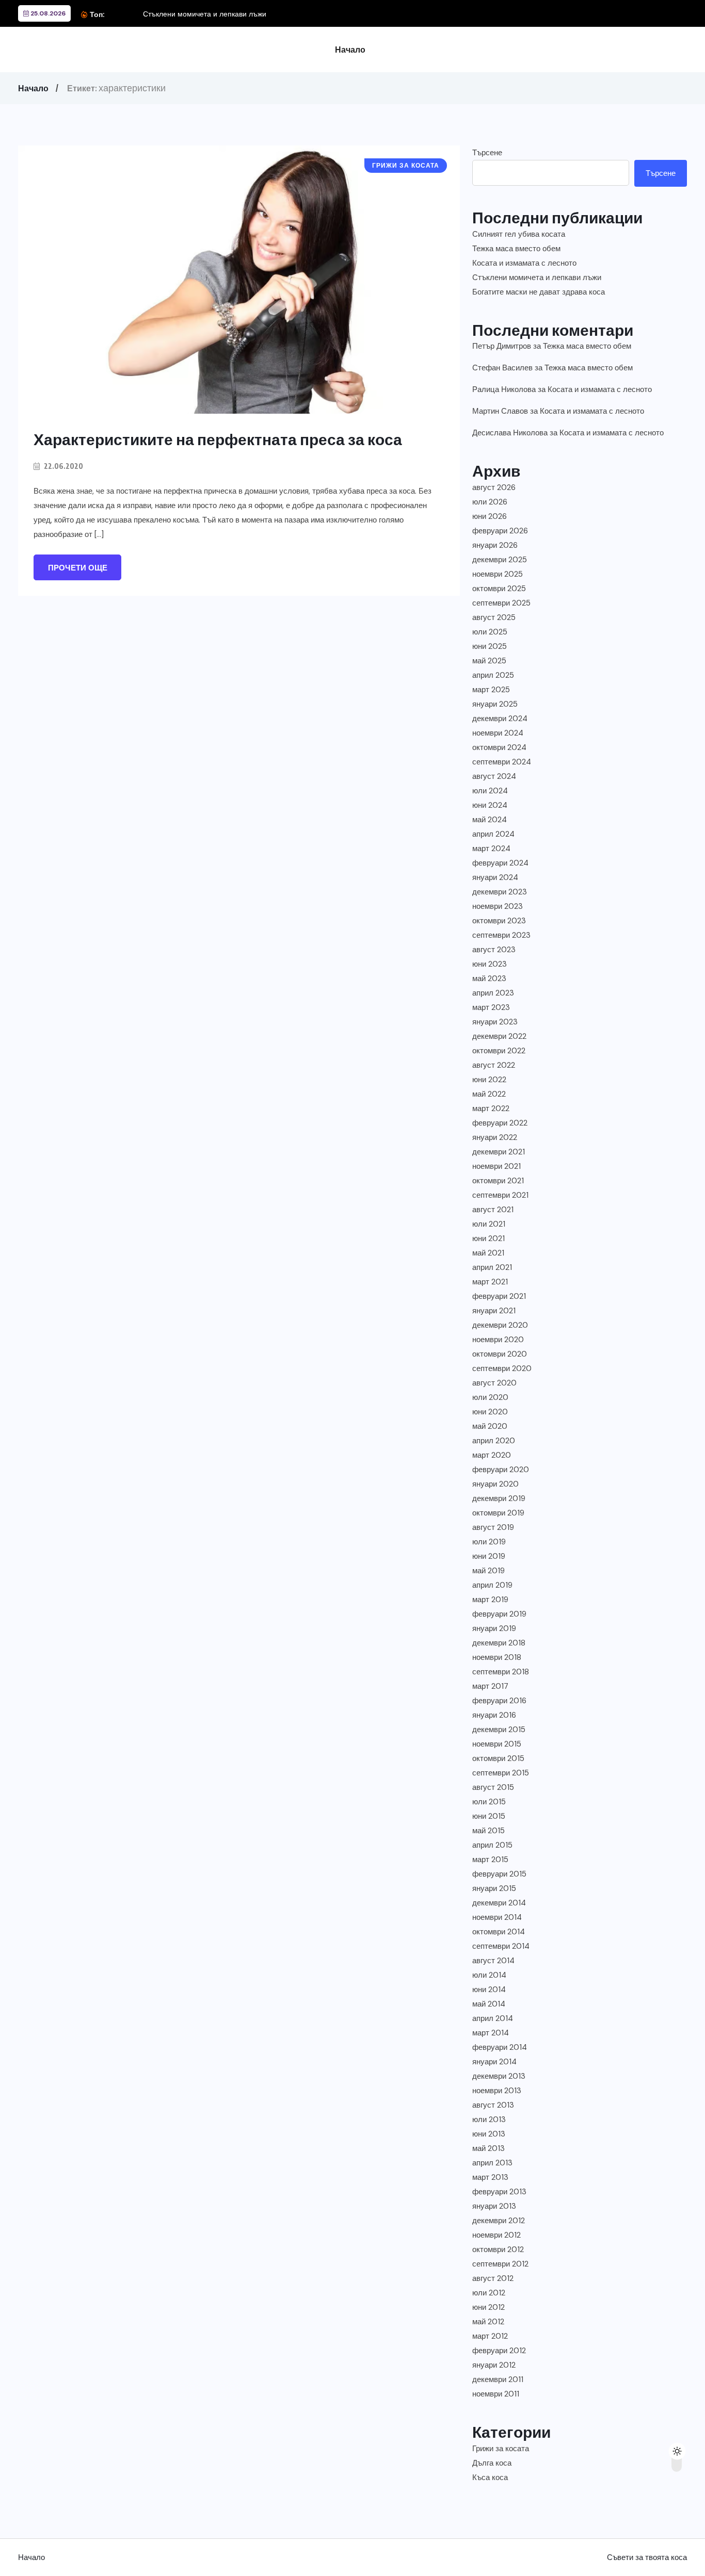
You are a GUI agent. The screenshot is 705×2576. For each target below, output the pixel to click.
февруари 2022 (500, 1123)
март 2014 (491, 2033)
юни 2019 (489, 1556)
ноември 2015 (497, 1744)
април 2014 (493, 2018)
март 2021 (490, 1282)
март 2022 (491, 1108)
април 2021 (492, 1267)
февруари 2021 (499, 1296)
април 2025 (493, 675)
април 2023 (493, 993)
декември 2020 (500, 1325)
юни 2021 (488, 1238)
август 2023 (494, 950)
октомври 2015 (498, 1758)
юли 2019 (489, 1542)
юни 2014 (489, 1990)
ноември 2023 (498, 906)
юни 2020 (490, 1412)
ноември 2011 (496, 2394)
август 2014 (493, 1961)
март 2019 (490, 1600)
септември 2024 (502, 762)
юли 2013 (489, 2120)
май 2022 (489, 1094)
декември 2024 (500, 719)
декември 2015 (499, 1730)
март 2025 (491, 690)
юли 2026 (490, 502)
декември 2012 (499, 2221)
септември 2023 (501, 935)
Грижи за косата (501, 2449)
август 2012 (493, 2278)
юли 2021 (489, 1224)
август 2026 (494, 487)
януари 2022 (495, 1137)
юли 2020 (490, 1397)
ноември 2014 (497, 1917)
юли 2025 (490, 632)
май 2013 (488, 2148)
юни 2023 (490, 964)
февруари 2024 (500, 863)
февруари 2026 (500, 531)
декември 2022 (499, 1036)
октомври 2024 (499, 747)
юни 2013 (489, 2134)
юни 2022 (489, 1080)
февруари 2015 (499, 1874)
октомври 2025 (499, 589)
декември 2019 (499, 1498)
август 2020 (494, 1383)
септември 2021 (500, 1195)
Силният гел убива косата (519, 234)
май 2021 (488, 1253)
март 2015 (490, 1860)
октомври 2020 (500, 1354)
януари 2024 (495, 877)
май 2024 (490, 820)
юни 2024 (490, 805)
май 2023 (489, 979)
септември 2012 (500, 2264)
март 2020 (492, 1455)
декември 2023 (500, 892)
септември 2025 (501, 603)
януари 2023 (495, 1022)
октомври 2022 (499, 1051)
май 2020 (490, 1426)
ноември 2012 (496, 2235)
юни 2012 (488, 2307)
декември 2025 (500, 560)
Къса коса (490, 2477)
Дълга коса (492, 2463)
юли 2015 (489, 1802)
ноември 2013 (497, 2091)
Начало (350, 50)
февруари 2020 (501, 1470)
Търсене (487, 153)
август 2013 (493, 2105)
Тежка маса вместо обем (516, 249)
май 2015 (488, 1831)
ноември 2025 (498, 574)
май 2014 (489, 2004)
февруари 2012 (499, 2351)
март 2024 (491, 849)
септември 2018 (501, 1672)
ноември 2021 (496, 1166)
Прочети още (78, 568)
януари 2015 (494, 1888)
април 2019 (492, 1585)
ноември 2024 (498, 733)
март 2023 (491, 1007)
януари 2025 (495, 704)
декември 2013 (499, 2076)
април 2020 (494, 1441)
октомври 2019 (498, 1513)
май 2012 (488, 2322)
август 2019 (493, 1527)
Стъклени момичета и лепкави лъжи (205, 14)
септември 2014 (501, 1946)
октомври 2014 (499, 1932)
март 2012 (490, 2336)
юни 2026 (490, 516)
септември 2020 (502, 1368)
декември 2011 (498, 2379)
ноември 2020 (498, 1340)
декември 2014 (499, 1903)
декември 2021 (499, 1152)
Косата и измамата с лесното (524, 263)
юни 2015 (489, 1816)
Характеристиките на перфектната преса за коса (218, 439)
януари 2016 (494, 1715)
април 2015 (492, 1845)
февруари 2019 (499, 1614)
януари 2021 (494, 1311)
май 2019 (488, 1571)
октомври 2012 (498, 2249)
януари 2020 (495, 1484)
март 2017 (490, 1686)
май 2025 (489, 661)
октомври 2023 (499, 921)
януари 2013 (494, 2206)
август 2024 (494, 776)
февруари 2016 (499, 1701)
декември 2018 (499, 1643)
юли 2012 (489, 2293)
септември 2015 (501, 1773)
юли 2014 (489, 1975)
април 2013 (492, 2163)
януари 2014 (494, 2062)
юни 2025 (490, 646)
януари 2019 (494, 1628)
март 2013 (490, 2177)
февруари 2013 (499, 2192)
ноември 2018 (497, 1657)
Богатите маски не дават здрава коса (539, 292)
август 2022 (494, 1065)
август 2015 (493, 1787)
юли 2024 (490, 791)
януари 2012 (494, 2365)
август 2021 (493, 1210)
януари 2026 (495, 545)
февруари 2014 (500, 2047)
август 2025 (494, 617)
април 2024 (493, 834)
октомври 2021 (498, 1181)
